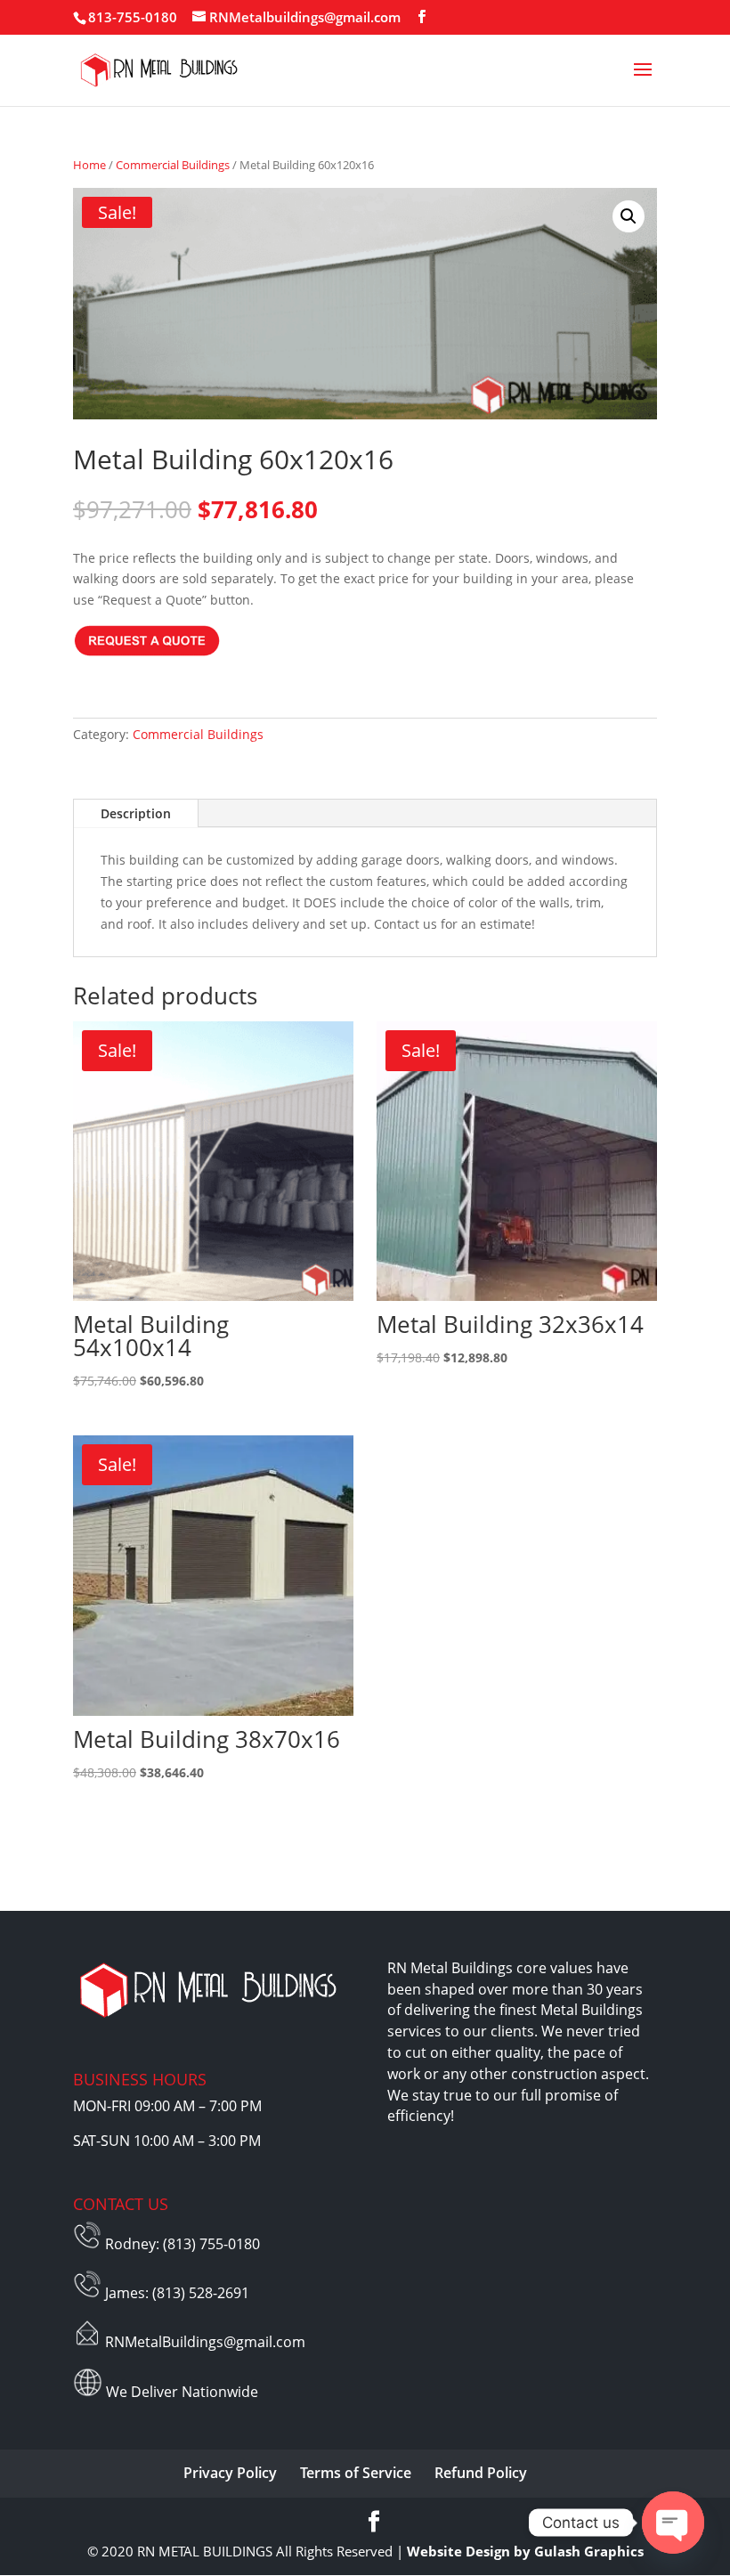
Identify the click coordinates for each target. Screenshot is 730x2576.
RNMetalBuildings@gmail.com (205, 2342)
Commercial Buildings (173, 165)
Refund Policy (481, 2473)
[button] (629, 216)
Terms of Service (356, 2473)
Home (89, 165)
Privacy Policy (230, 2473)
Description (136, 813)
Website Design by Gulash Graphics (525, 2551)
